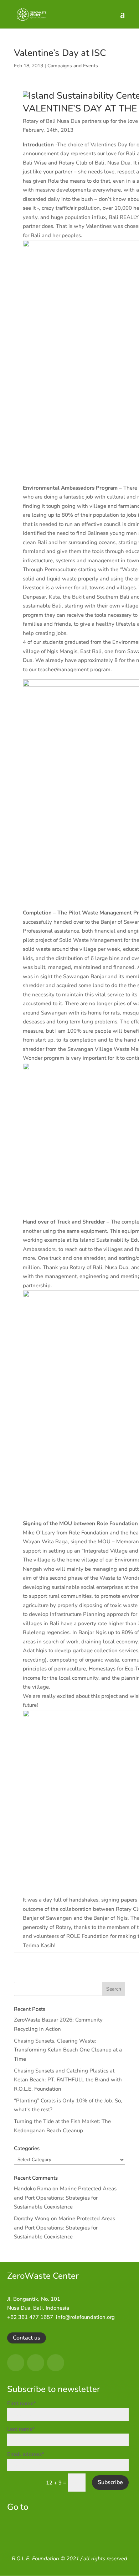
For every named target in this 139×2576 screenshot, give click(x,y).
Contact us (27, 2338)
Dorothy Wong (32, 2218)
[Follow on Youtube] (56, 2363)
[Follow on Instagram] (36, 2363)
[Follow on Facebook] (16, 2363)
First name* (22, 2403)
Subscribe (110, 2482)
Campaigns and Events (73, 66)
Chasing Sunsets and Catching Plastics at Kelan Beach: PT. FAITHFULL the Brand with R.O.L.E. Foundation (68, 2080)
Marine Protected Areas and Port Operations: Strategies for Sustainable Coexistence (65, 2198)
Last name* (21, 2429)
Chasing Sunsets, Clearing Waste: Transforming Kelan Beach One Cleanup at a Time (68, 2050)
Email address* (26, 2454)
